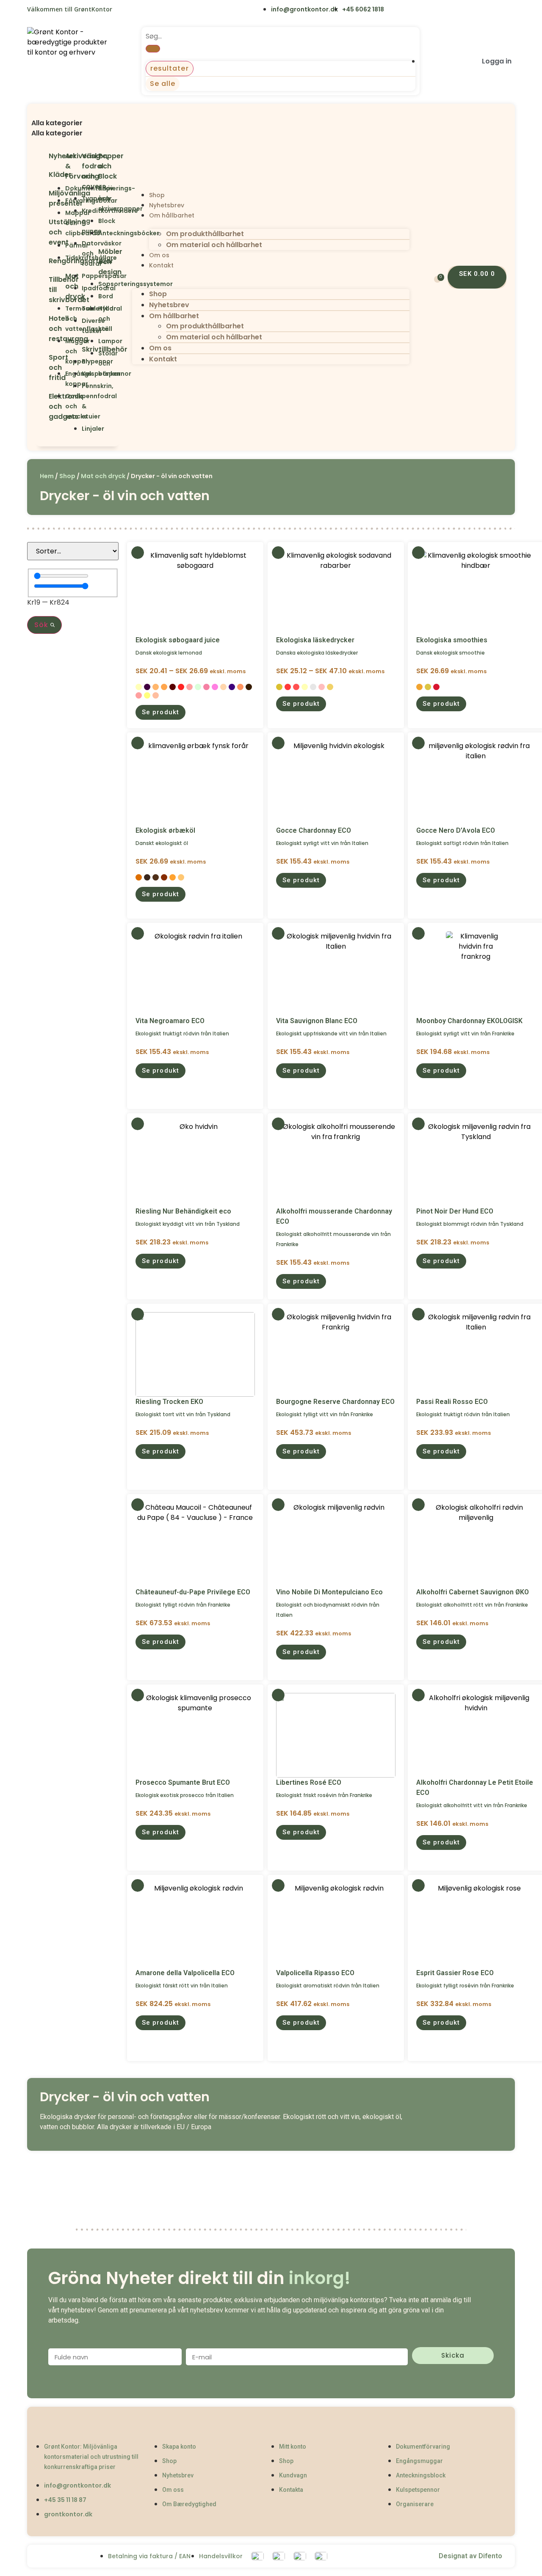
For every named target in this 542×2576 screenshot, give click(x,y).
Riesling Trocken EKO (169, 1402)
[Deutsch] (177, 10)
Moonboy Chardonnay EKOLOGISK (469, 1021)
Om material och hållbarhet (214, 245)
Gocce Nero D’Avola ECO (456, 830)
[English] (142, 10)
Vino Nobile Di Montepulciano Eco (329, 1592)
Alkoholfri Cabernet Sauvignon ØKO (473, 1592)
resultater (170, 68)
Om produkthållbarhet (205, 234)
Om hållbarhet (172, 215)
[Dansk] (124, 10)
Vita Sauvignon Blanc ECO (317, 1021)
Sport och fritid (58, 367)
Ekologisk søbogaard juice (178, 640)
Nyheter (62, 156)
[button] (77, 113)
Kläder (60, 175)
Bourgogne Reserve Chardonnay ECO (335, 1402)
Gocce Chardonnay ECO (314, 830)
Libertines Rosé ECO (309, 1782)
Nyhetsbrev (167, 205)
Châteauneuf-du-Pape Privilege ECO (193, 1592)
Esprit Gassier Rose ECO (455, 1973)
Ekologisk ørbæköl (165, 830)
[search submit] (153, 49)
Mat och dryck (103, 476)
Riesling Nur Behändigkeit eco (183, 1211)
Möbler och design (110, 262)
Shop (157, 195)
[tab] (77, 123)
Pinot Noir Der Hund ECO (455, 1211)
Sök (42, 625)
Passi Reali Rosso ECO (452, 1402)
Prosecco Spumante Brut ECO (183, 1782)
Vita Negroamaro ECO (170, 1021)
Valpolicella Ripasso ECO (315, 1973)
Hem (47, 476)
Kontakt (161, 265)
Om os (159, 255)
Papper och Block (111, 166)
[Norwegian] (159, 10)
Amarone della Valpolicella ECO (185, 1973)
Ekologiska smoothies (452, 640)
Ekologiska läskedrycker (315, 640)
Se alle (163, 84)
